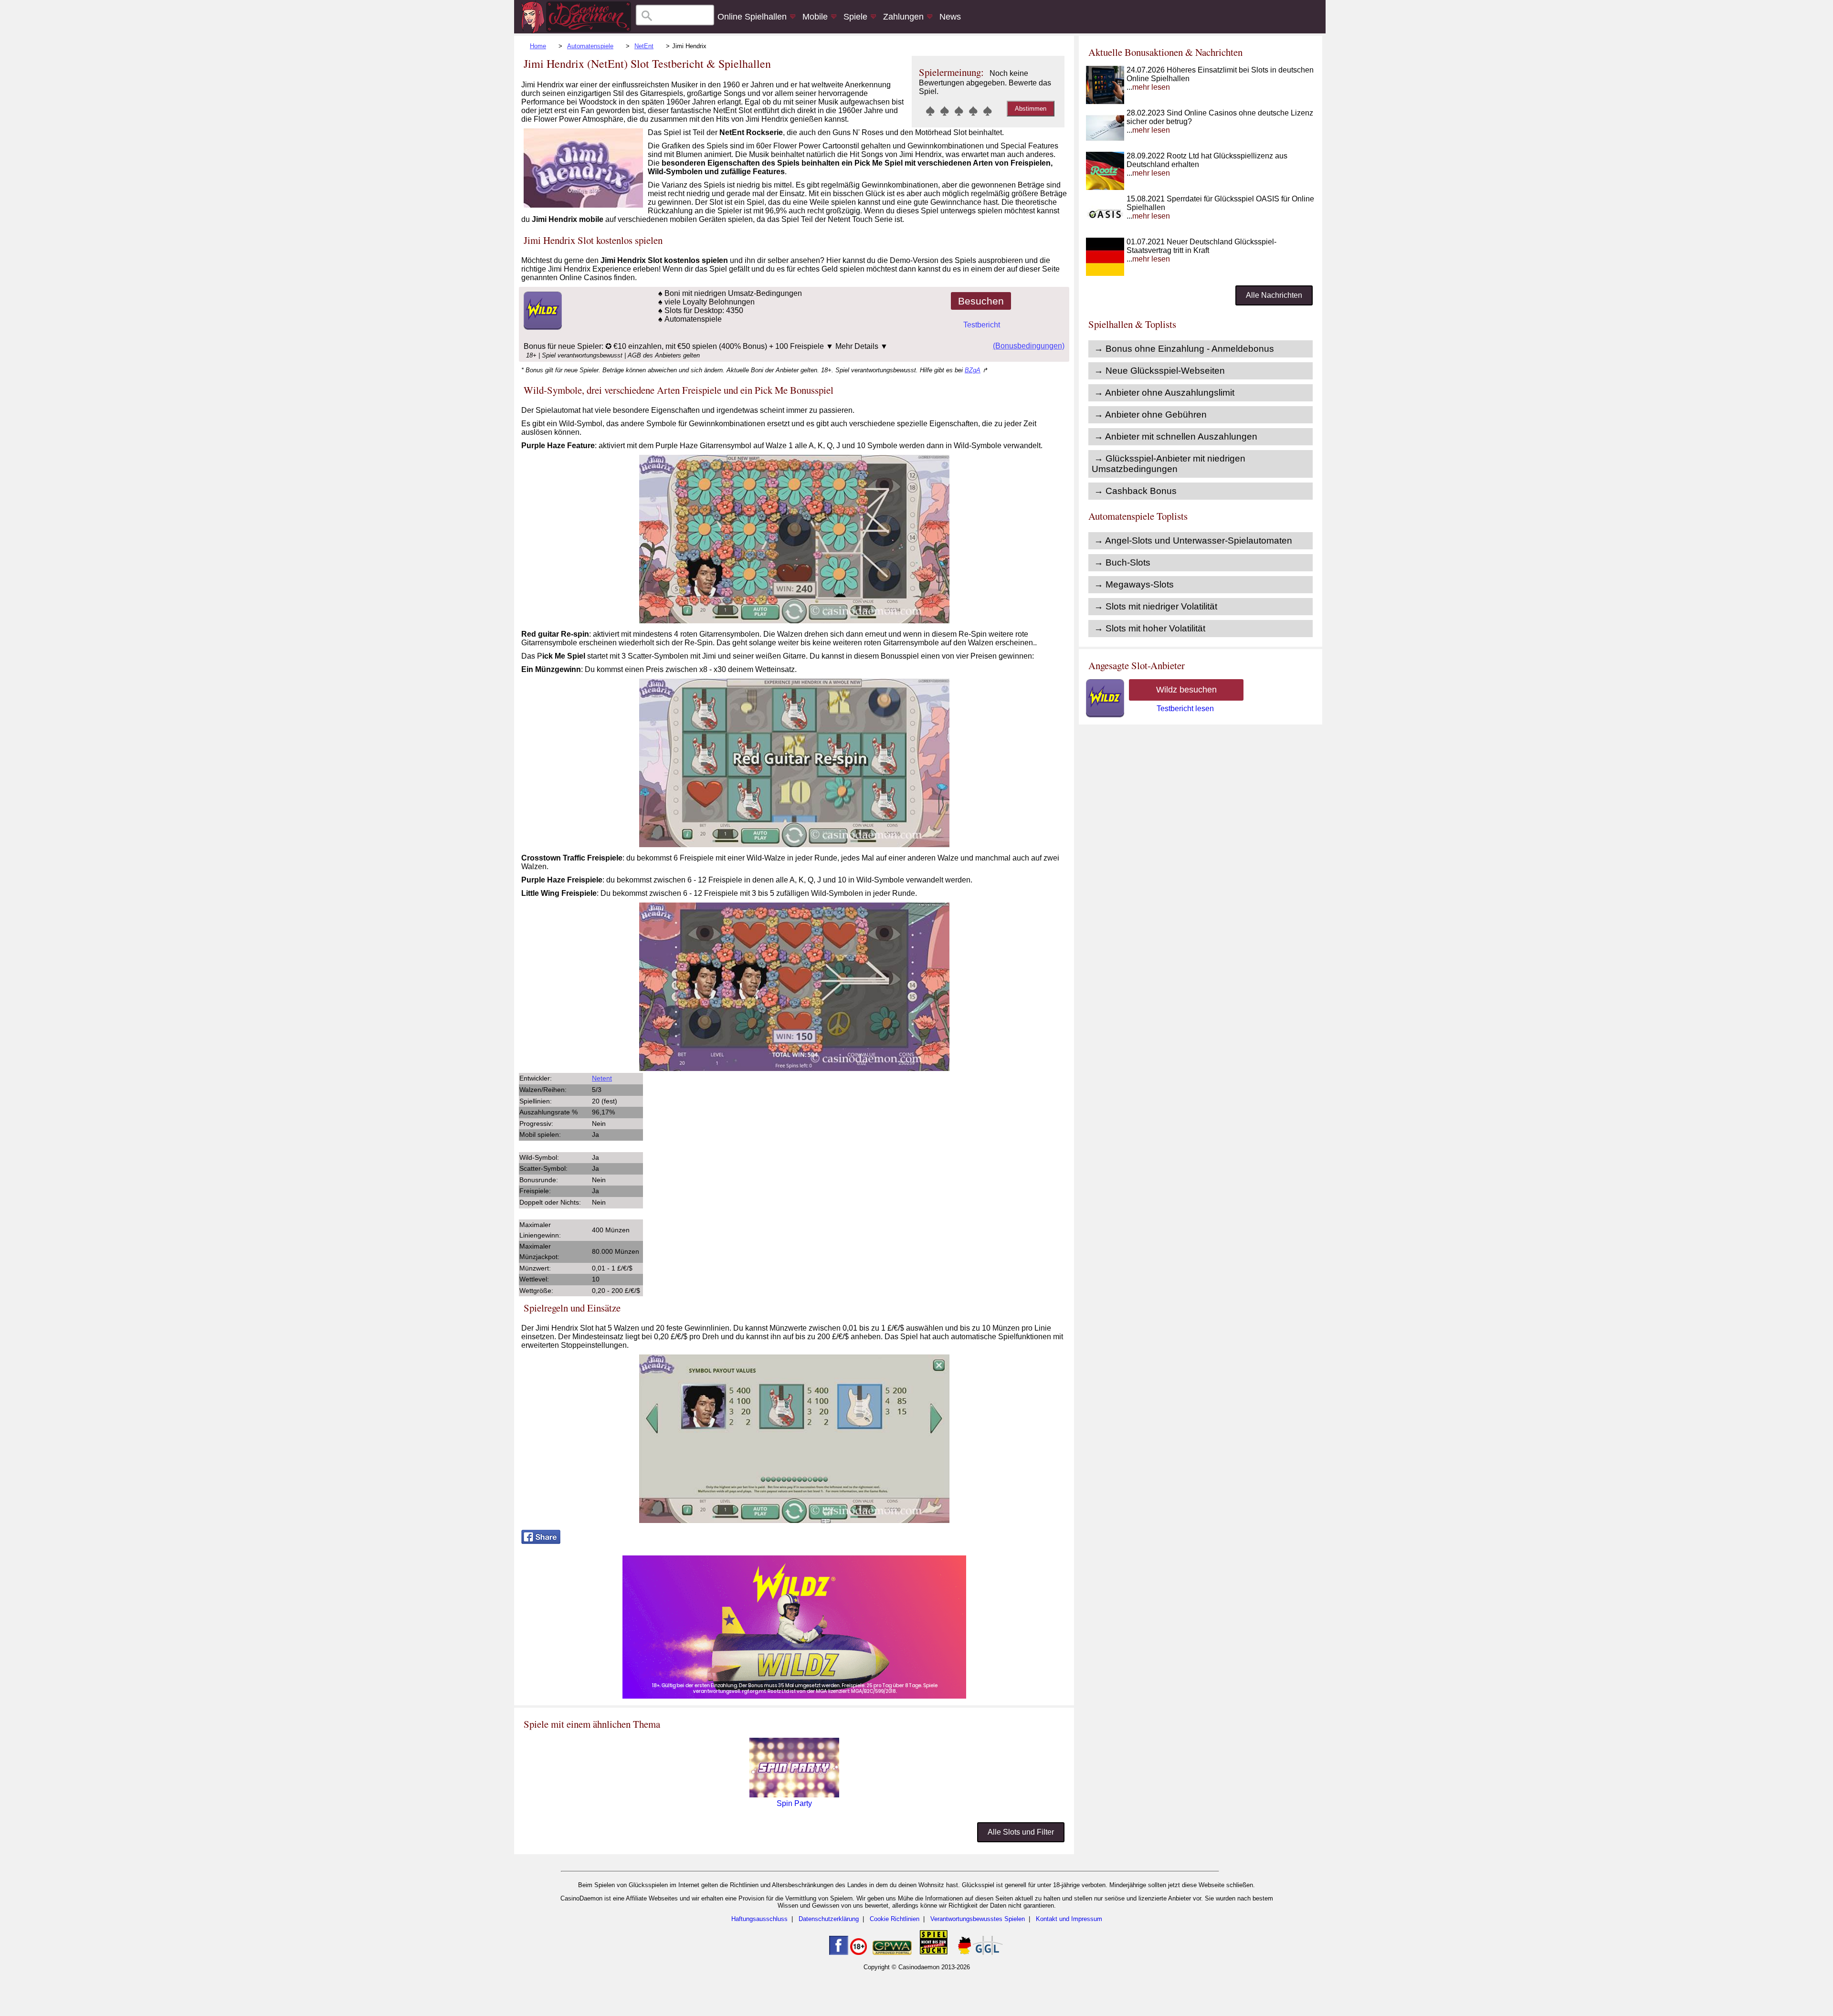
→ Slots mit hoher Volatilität (1150, 628)
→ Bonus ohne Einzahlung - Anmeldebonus (1184, 349)
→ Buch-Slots (1122, 562)
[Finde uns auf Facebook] (839, 1953)
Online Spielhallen (752, 17)
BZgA (973, 370)
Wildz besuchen (1186, 690)
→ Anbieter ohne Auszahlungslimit (1164, 393)
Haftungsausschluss (759, 1919)
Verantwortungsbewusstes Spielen (978, 1919)
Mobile (815, 17)
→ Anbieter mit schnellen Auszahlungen (1176, 436)
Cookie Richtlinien (895, 1919)
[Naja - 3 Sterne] (959, 111)
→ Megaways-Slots (1134, 584)
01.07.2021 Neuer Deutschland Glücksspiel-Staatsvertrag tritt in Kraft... (1201, 250)
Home (538, 46)
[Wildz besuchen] (542, 327)
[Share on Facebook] (541, 1541)
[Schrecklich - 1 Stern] (930, 111)
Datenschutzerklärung (829, 1919)
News (950, 17)
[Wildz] (794, 1696)
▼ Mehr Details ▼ (857, 346)
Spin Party (794, 1803)
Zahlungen (903, 17)
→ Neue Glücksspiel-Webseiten (1159, 371)
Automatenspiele (590, 46)
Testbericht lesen (1185, 709)
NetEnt (644, 46)
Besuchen (981, 301)
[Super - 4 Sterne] (973, 111)
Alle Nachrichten (1274, 295)
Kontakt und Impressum (1069, 1919)
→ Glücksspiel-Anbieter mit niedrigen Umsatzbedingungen (1169, 464)
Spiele (855, 17)
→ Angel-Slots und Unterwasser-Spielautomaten (1193, 541)
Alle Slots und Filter (1021, 1832)
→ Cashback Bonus (1135, 491)
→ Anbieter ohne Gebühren (1150, 415)
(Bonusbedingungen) (1029, 346)
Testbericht (982, 325)
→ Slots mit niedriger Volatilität (1156, 606)
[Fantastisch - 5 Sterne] (988, 111)
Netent (602, 1078)
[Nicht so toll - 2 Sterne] (945, 111)
